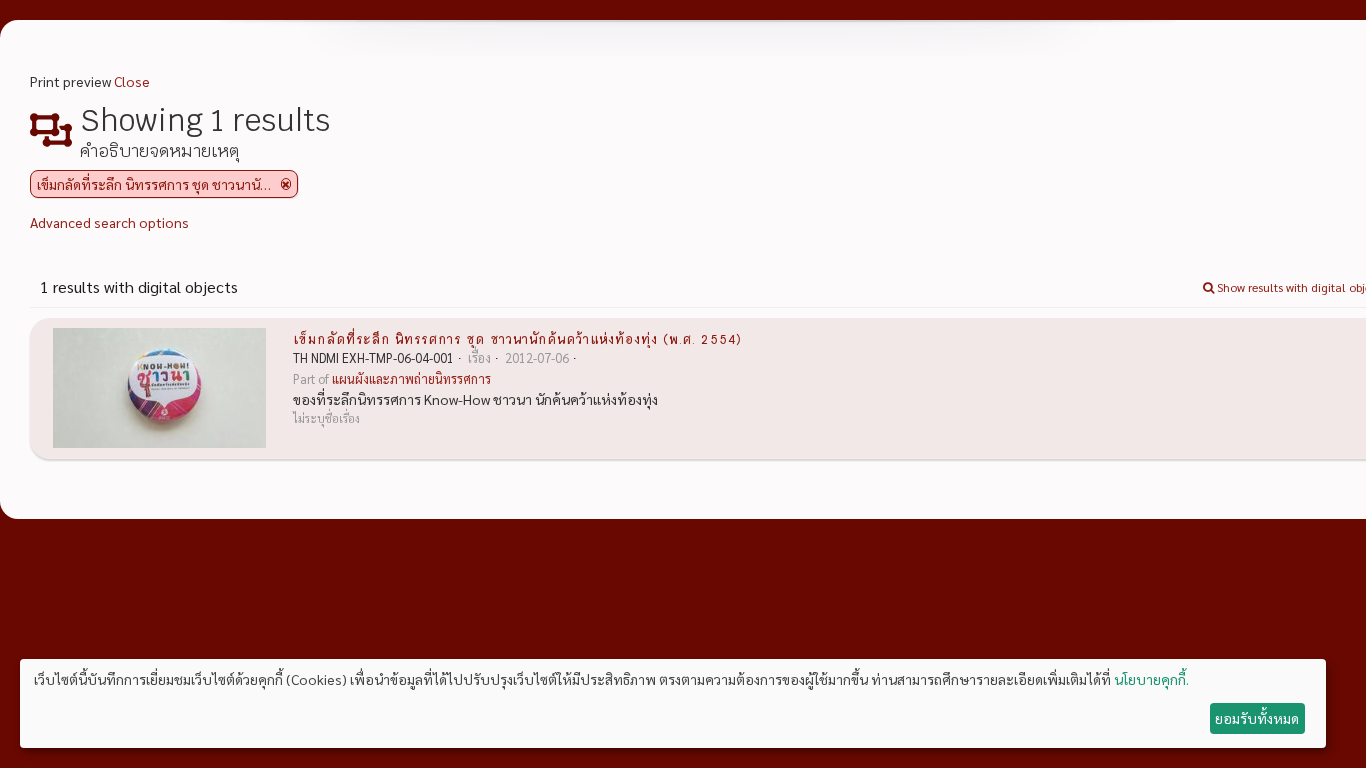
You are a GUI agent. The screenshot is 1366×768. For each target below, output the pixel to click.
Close (132, 81)
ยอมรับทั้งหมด (1257, 718)
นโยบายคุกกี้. (1151, 679)
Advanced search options (109, 222)
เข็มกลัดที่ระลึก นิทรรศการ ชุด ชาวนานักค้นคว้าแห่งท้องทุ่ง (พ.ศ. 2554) (517, 338)
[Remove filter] (286, 184)
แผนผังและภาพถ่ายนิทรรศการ (411, 379)
